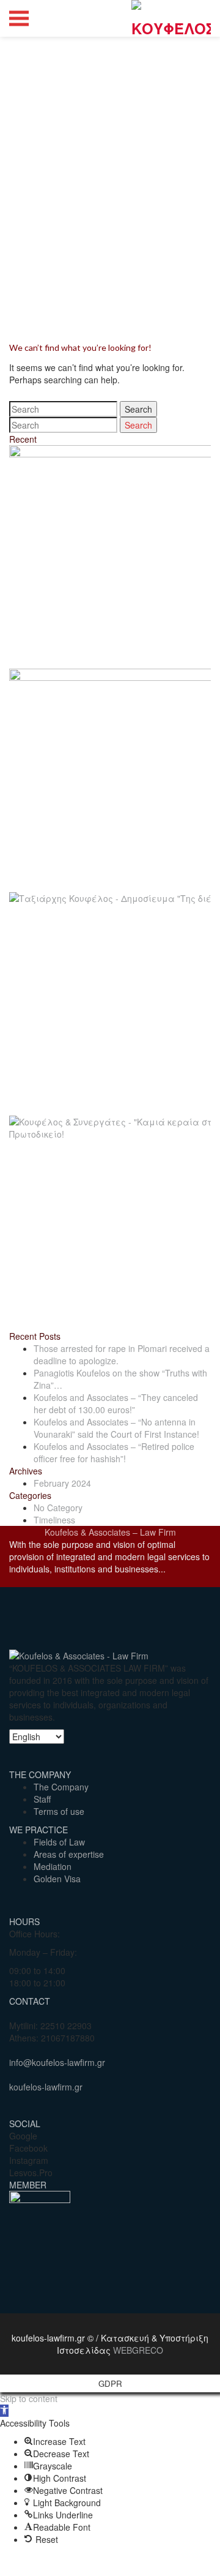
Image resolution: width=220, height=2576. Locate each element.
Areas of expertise (69, 1854)
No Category (58, 1508)
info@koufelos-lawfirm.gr (57, 2062)
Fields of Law (59, 1842)
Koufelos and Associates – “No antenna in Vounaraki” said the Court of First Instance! (116, 1428)
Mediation (53, 1866)
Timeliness (54, 1520)
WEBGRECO (138, 2350)
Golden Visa (57, 1879)
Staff (42, 1799)
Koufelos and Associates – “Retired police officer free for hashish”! (114, 1452)
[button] (4, 2411)
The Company (61, 1787)
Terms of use (59, 1811)
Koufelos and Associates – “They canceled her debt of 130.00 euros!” (116, 1403)
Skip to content (29, 2398)
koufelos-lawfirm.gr (46, 2087)
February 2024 (62, 1483)
